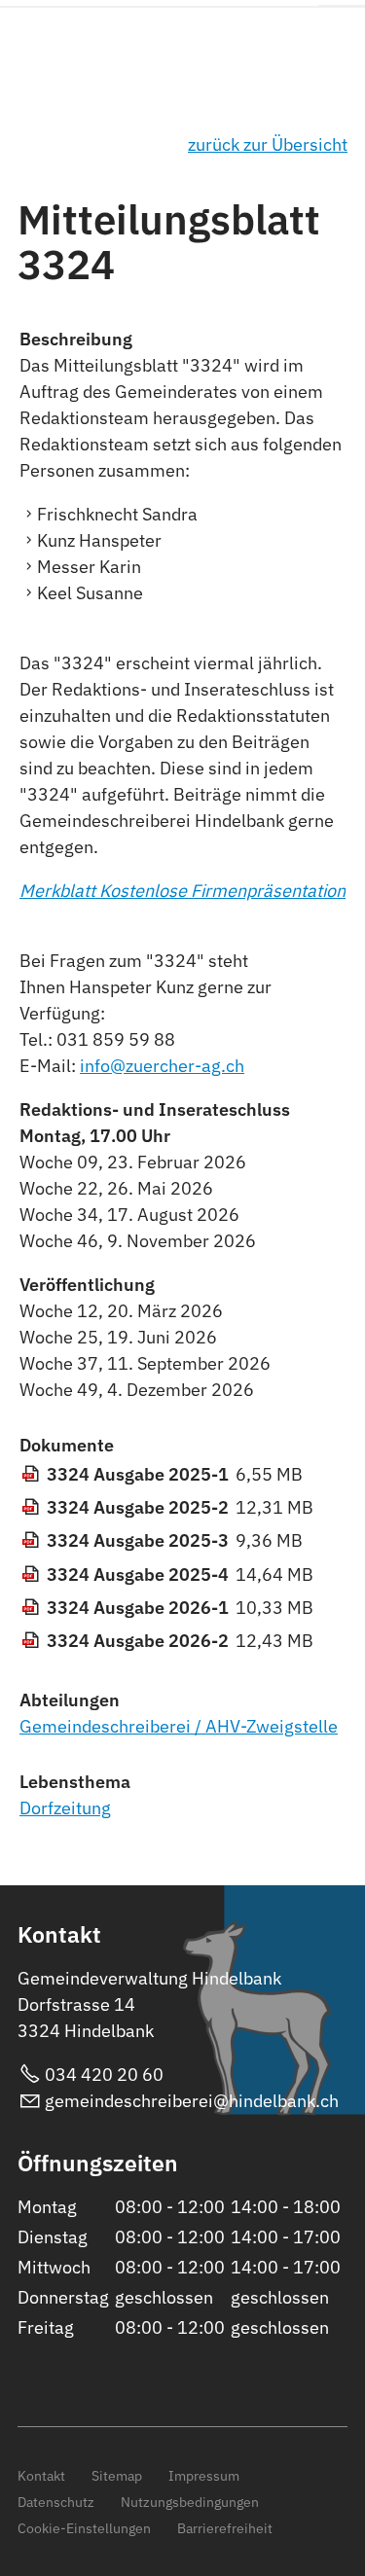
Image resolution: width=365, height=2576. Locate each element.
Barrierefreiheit (225, 2528)
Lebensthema (75, 1782)
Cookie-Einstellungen (84, 2528)
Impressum (204, 2475)
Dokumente (67, 1445)
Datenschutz (56, 2502)
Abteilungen (70, 1700)
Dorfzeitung (65, 1808)
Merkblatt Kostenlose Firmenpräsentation (182, 891)
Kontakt (41, 2475)
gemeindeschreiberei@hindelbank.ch (192, 2101)
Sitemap (117, 2475)
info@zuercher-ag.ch (162, 1066)
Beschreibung (76, 339)
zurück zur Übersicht (268, 144)
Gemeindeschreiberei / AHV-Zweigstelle (179, 1726)
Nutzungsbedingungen (190, 2502)
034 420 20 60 (104, 2075)
